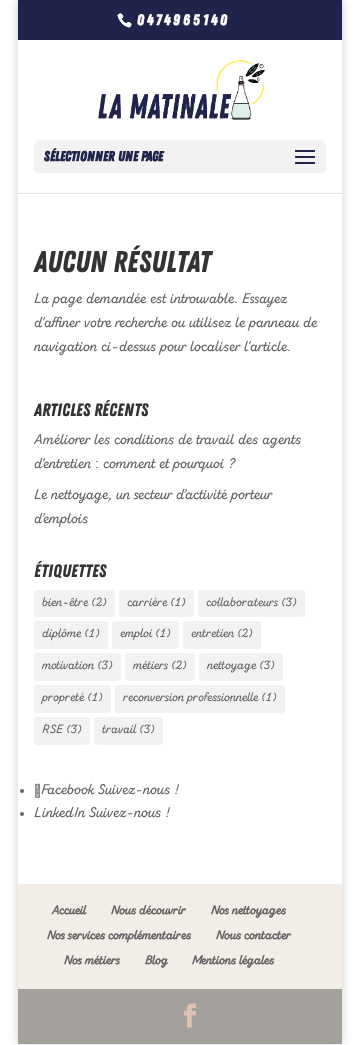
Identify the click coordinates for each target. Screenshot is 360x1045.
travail (128, 730)
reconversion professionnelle (200, 698)
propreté (72, 698)
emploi (145, 634)
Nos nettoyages (248, 911)
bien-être (74, 603)
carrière (156, 603)
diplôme (71, 634)
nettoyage (241, 666)
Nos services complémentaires (119, 936)
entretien (222, 634)
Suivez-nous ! (136, 790)
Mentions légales (233, 961)
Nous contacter (253, 936)
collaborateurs (251, 603)
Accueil (69, 911)
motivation (77, 666)
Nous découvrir (148, 911)
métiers (160, 666)
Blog (156, 961)
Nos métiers (92, 961)
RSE (62, 730)
